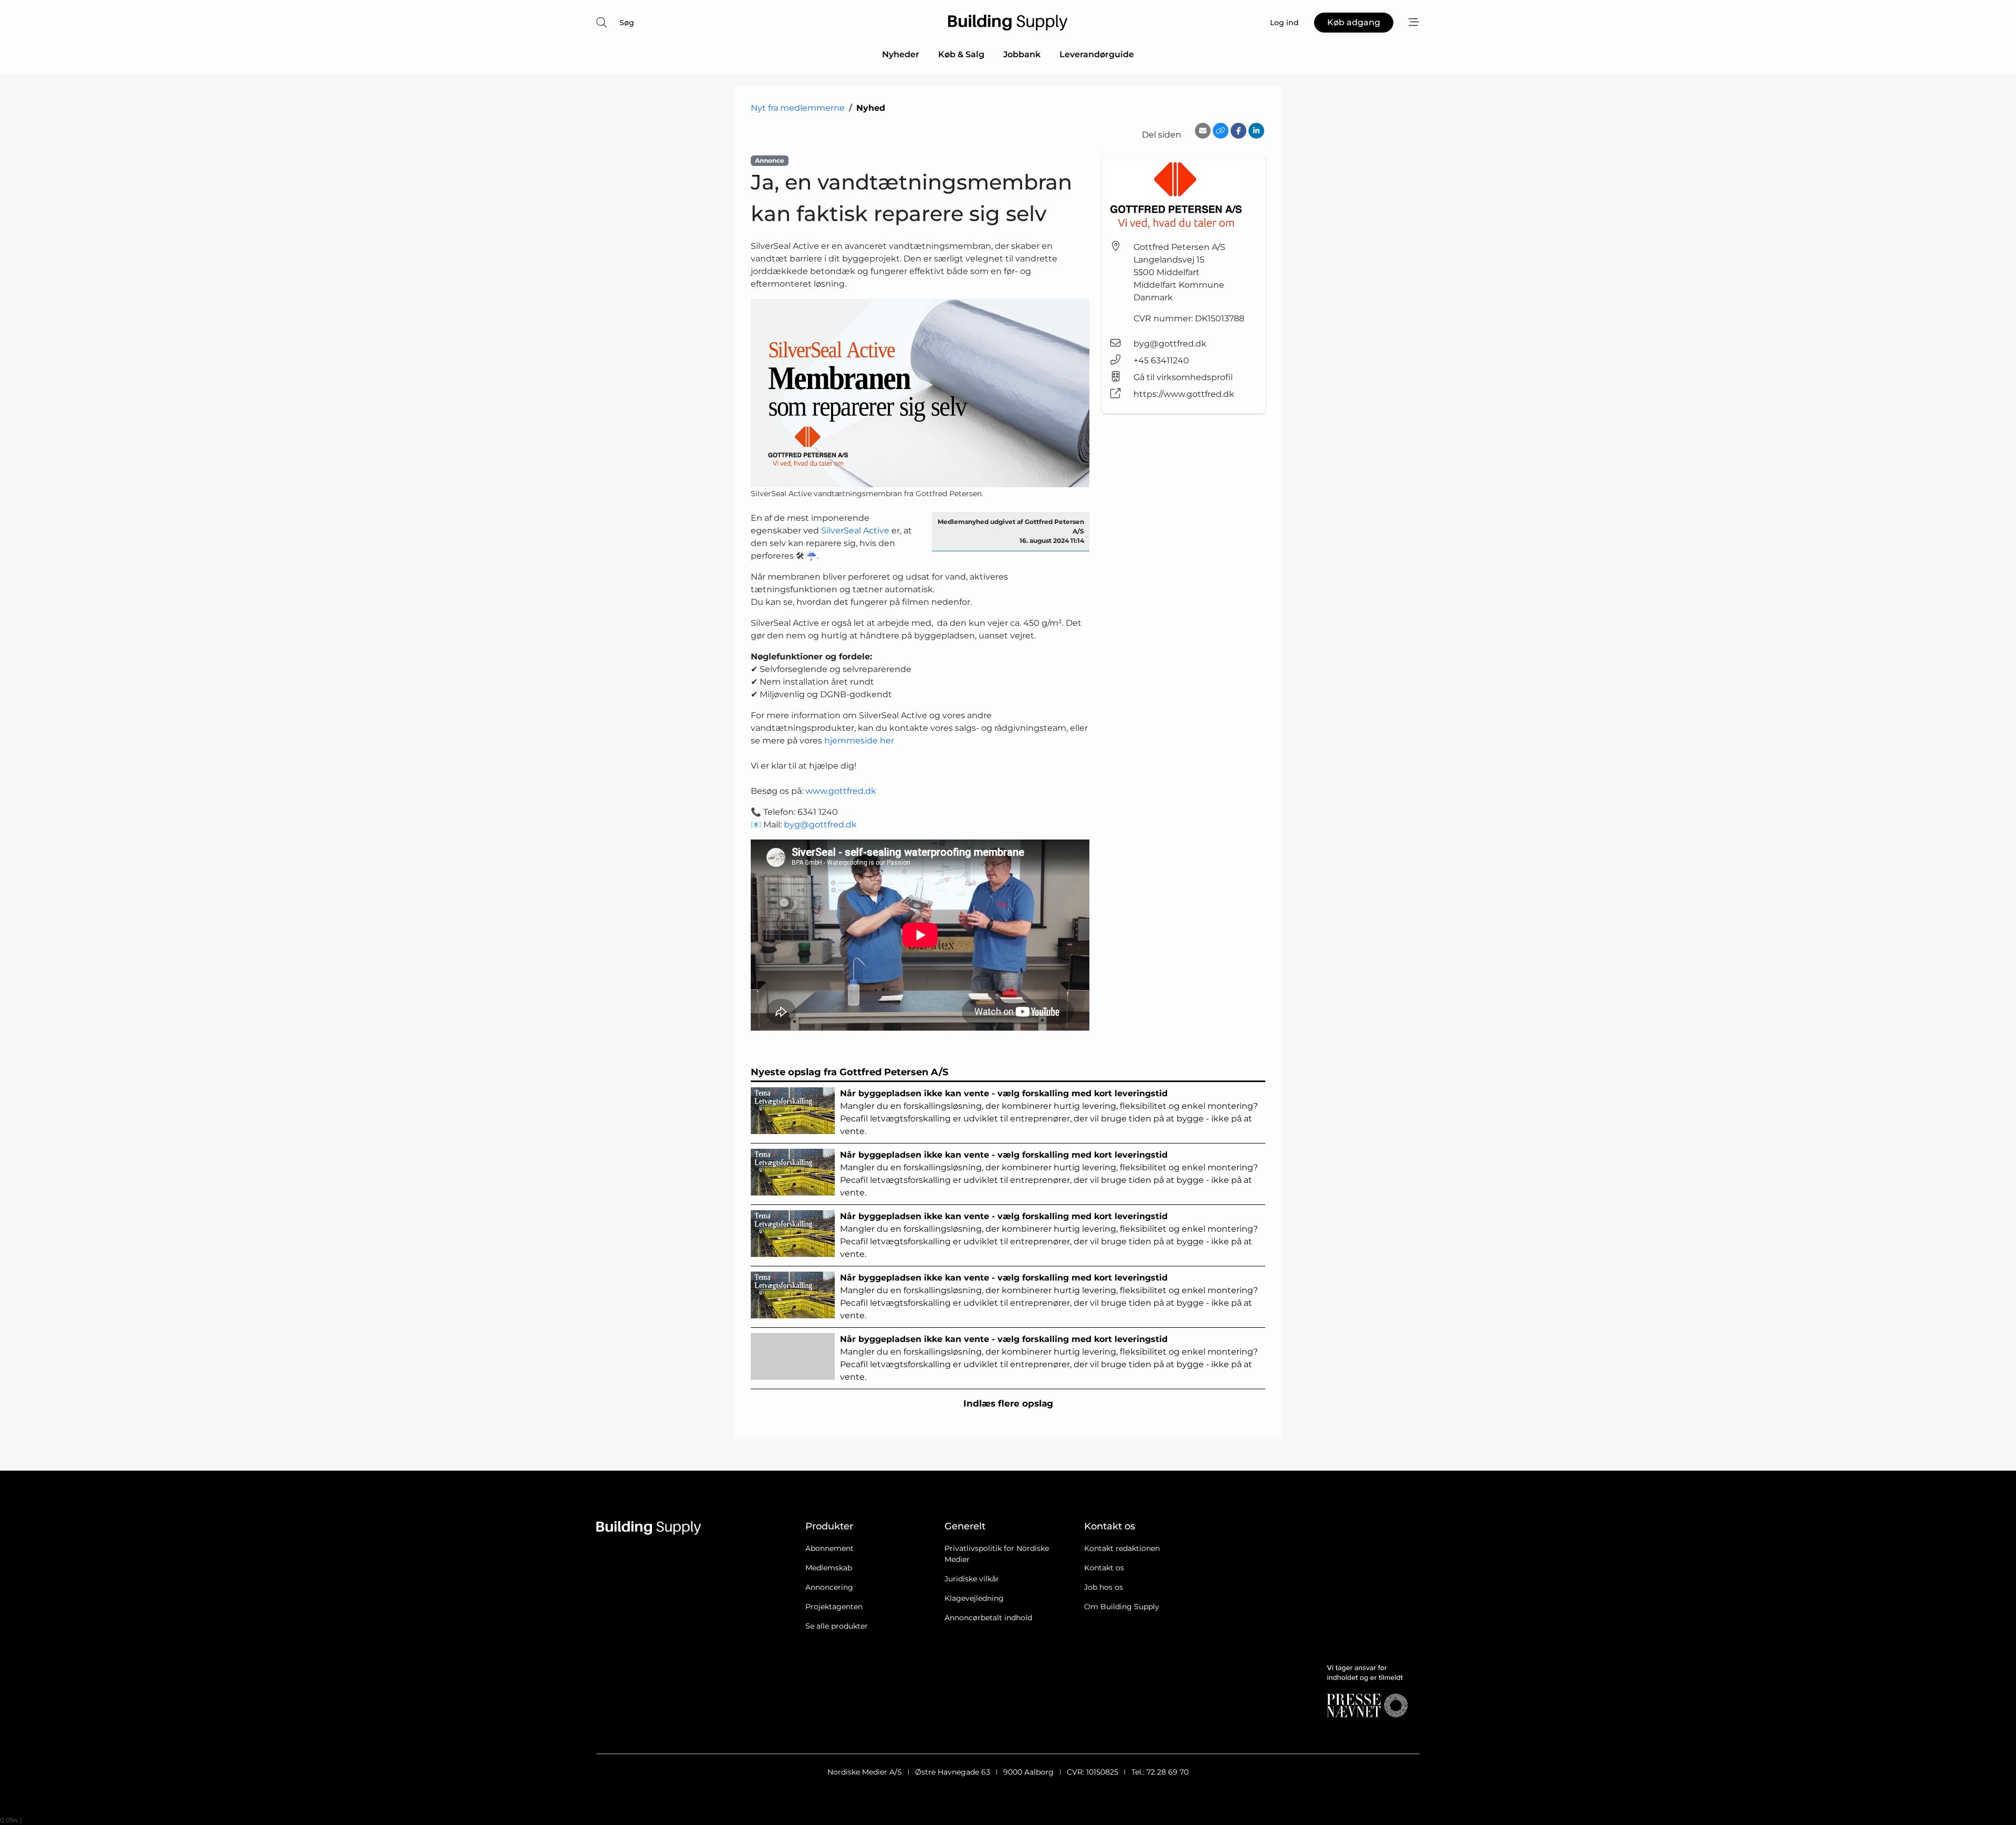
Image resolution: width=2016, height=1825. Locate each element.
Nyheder (901, 54)
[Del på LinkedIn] (1256, 131)
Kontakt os (1104, 1568)
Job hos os (1104, 1587)
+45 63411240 (1161, 360)
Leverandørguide (1097, 54)
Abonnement (829, 1548)
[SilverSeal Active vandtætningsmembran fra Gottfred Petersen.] (920, 393)
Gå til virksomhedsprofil (1183, 377)
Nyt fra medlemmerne (798, 108)
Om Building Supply (1122, 1607)
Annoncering (829, 1587)
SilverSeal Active (855, 531)
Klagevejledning (974, 1598)
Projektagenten (834, 1607)
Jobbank (1022, 54)
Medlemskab (829, 1568)
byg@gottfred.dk (820, 825)
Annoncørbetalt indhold (988, 1618)
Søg (627, 23)
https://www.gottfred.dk (1184, 394)
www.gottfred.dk (841, 791)
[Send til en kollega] (1203, 131)
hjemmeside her (859, 741)
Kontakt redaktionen (1122, 1548)
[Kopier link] (1221, 131)
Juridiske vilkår (972, 1579)
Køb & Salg (961, 54)
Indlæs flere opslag (1008, 1403)
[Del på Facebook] (1238, 131)
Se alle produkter (837, 1626)
